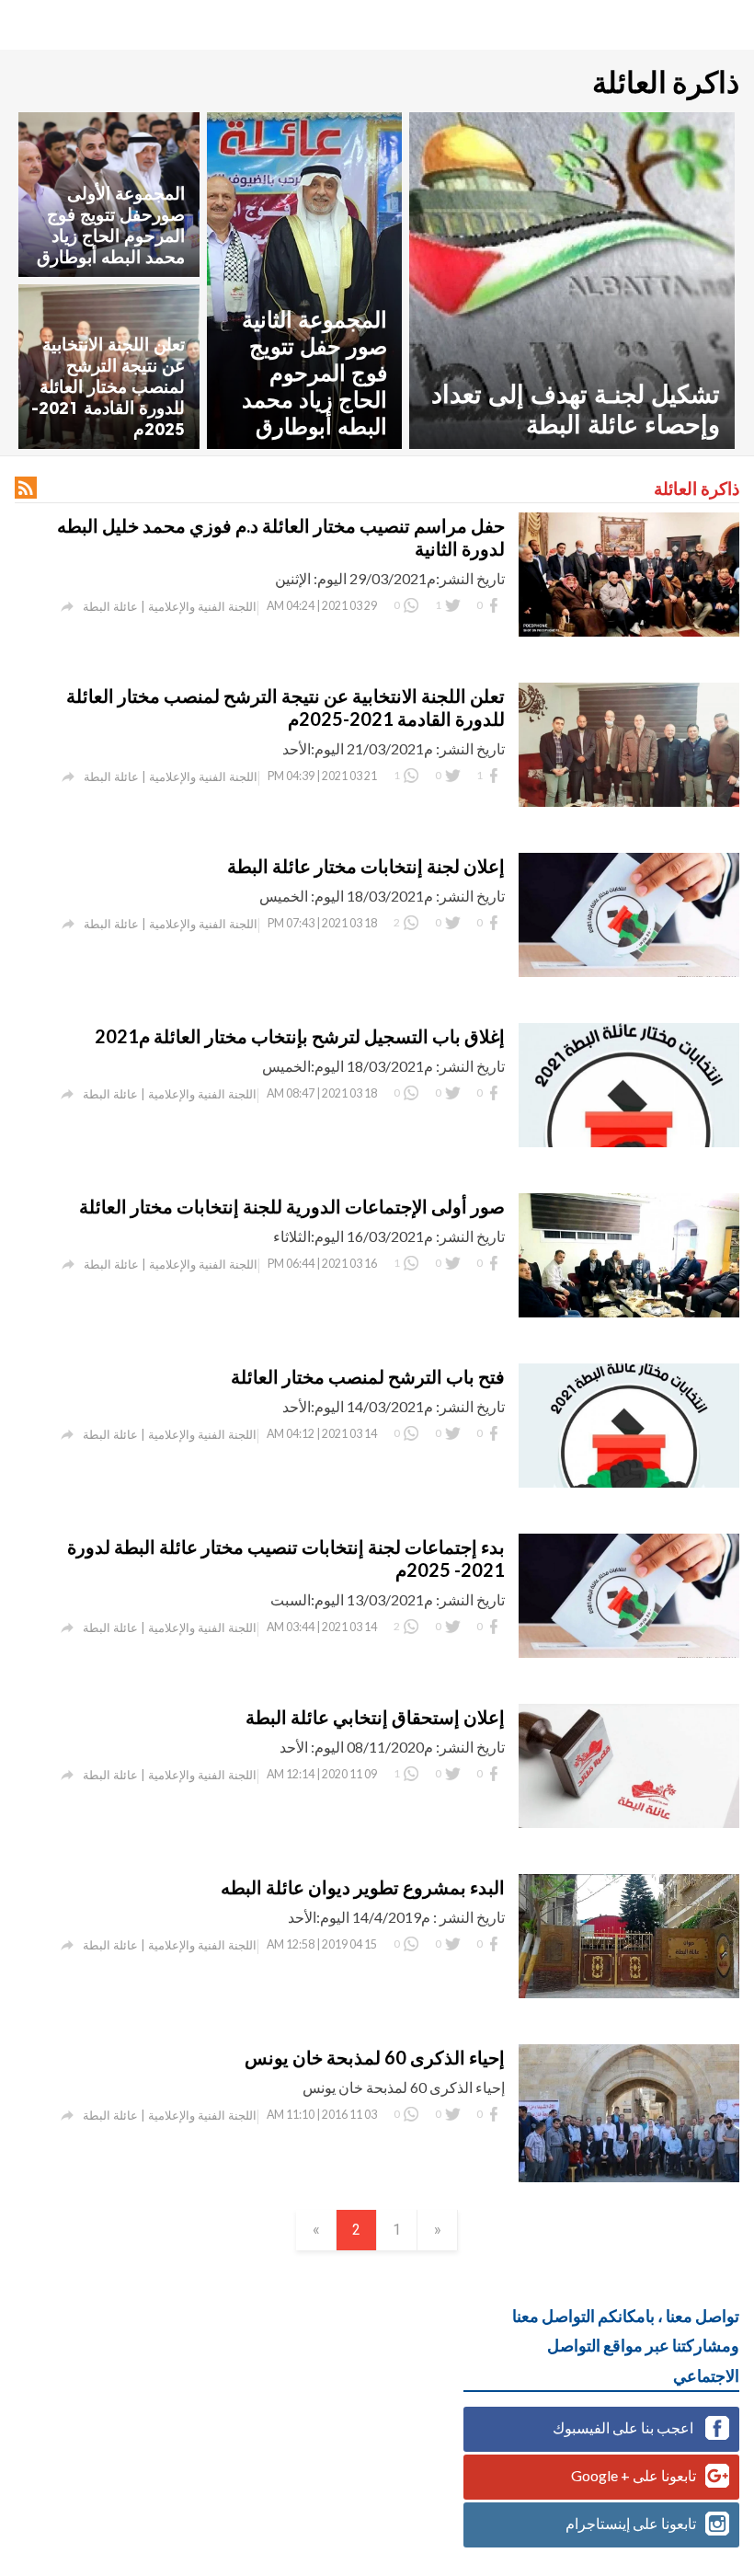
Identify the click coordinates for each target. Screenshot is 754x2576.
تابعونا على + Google (634, 2475)
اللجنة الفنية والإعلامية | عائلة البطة (170, 606)
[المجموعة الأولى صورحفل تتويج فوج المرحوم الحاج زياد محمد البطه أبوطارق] (109, 195)
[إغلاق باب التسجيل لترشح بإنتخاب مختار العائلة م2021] (629, 1141)
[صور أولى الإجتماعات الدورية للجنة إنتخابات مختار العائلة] (629, 1311)
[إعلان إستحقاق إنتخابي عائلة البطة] (629, 1822)
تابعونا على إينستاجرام (631, 2523)
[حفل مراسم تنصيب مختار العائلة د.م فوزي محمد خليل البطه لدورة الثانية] (629, 631)
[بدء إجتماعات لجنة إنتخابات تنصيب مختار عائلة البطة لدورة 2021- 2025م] (629, 1652)
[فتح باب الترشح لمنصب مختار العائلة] (629, 1482)
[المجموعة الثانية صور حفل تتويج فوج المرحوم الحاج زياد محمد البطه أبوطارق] (304, 281)
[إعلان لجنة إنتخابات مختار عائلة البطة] (629, 971)
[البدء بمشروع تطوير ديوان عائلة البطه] (629, 1992)
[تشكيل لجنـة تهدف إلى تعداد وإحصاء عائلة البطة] (572, 281)
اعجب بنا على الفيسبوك (624, 2427)
